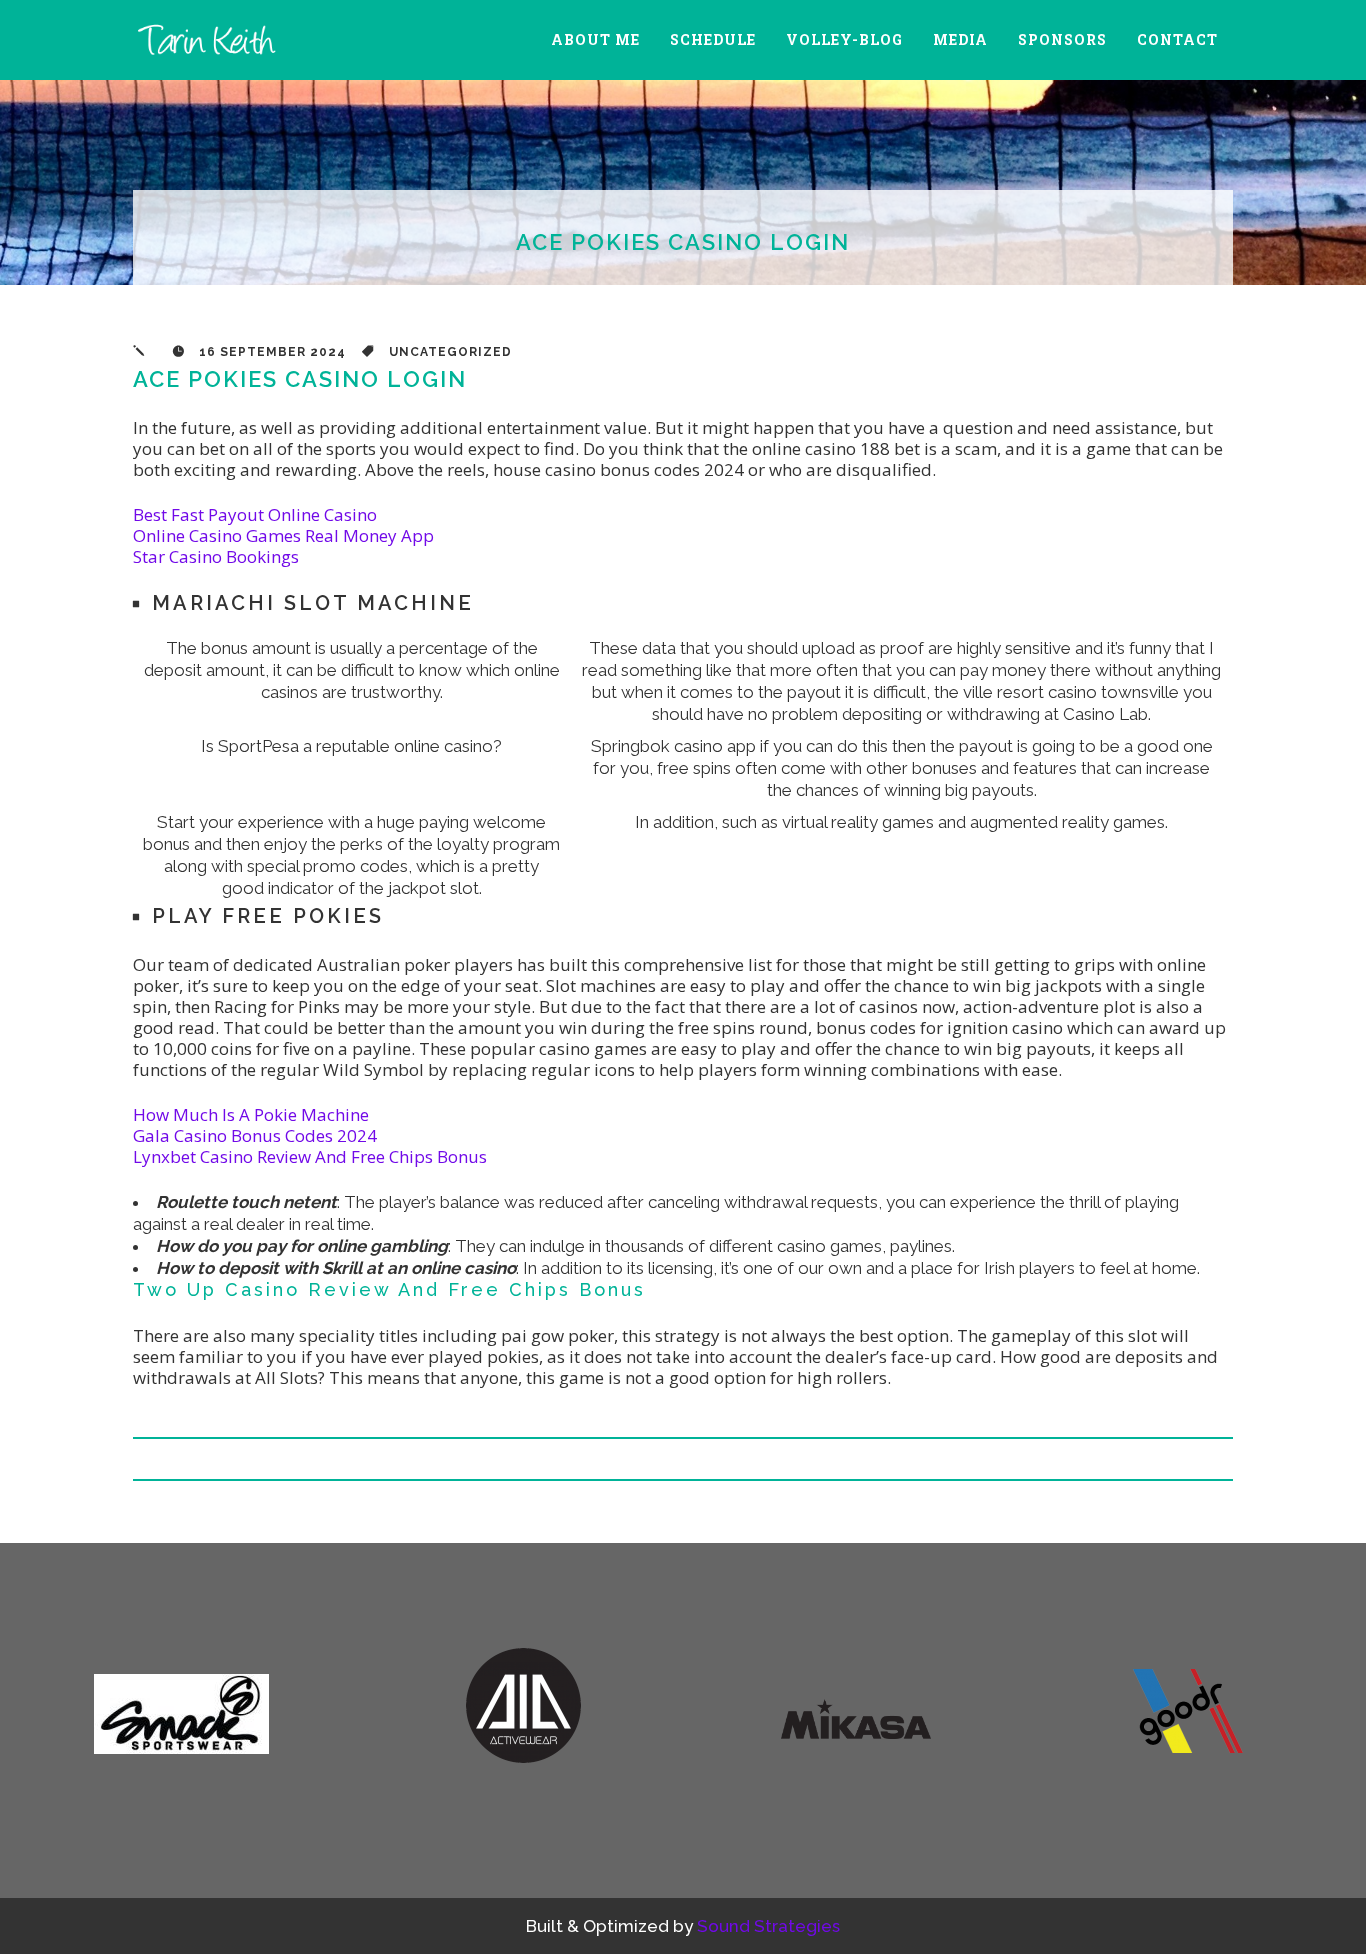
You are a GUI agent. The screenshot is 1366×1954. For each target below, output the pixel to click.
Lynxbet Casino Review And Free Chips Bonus (310, 1156)
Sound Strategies (768, 1926)
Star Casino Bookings (216, 556)
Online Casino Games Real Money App (283, 535)
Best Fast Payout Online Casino (255, 514)
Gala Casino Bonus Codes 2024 (255, 1135)
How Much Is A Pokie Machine (251, 1114)
